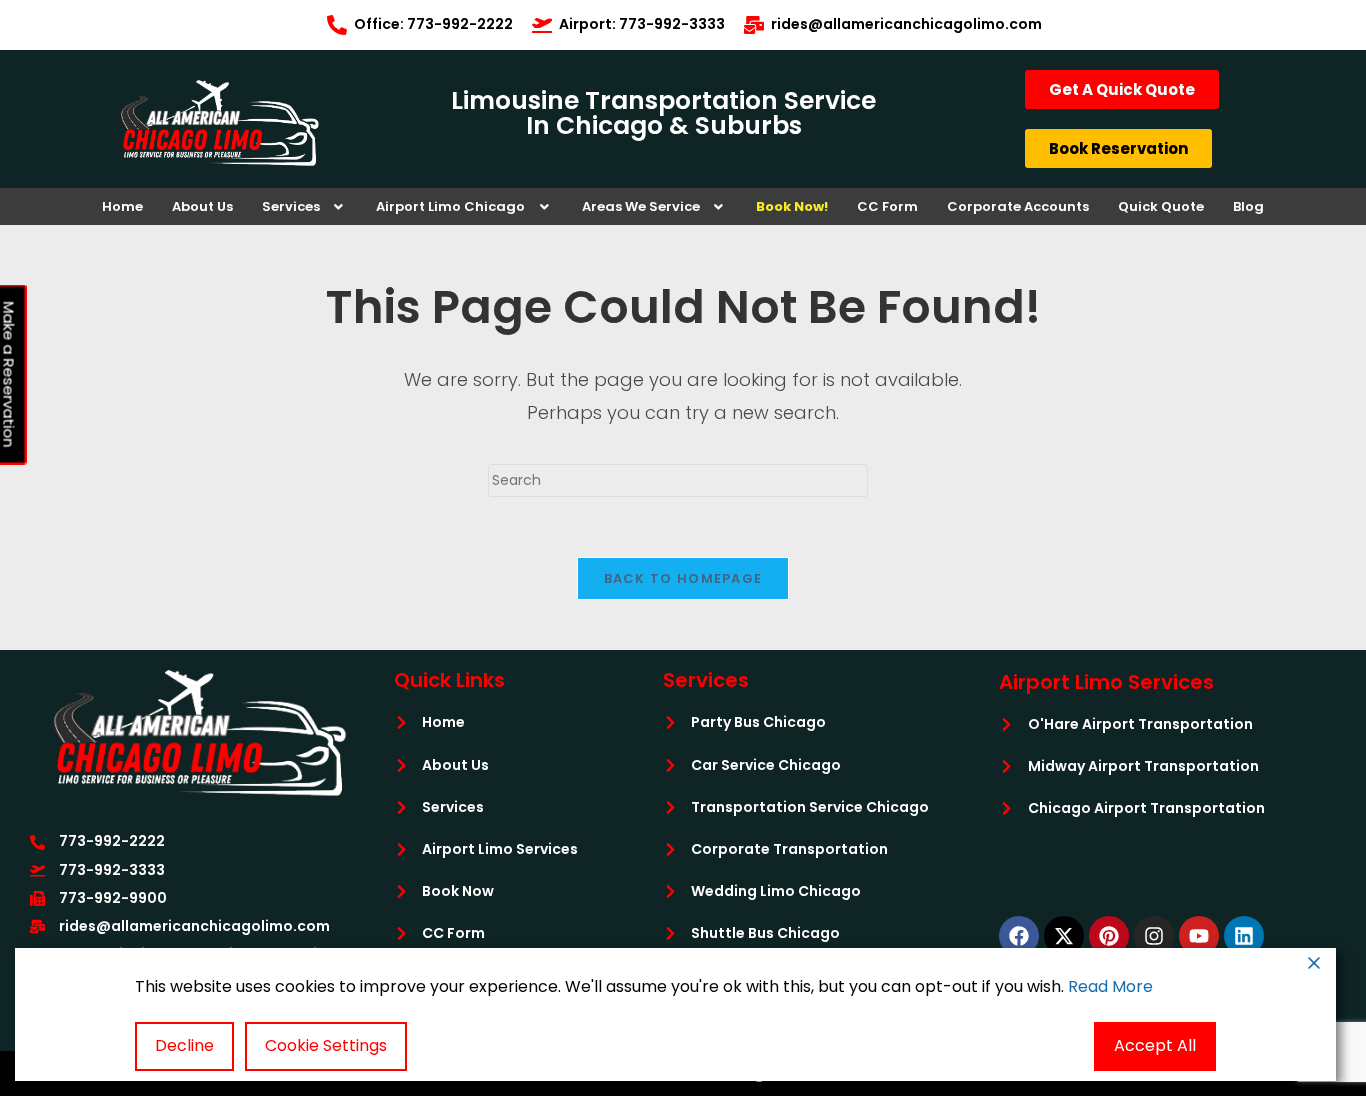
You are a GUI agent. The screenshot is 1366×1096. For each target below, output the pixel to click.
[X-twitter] (1064, 936)
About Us (202, 206)
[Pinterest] (1109, 936)
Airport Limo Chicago (450, 206)
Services (291, 206)
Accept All (1155, 1045)
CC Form (887, 206)
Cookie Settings (326, 1045)
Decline (184, 1045)
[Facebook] (1019, 936)
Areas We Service (641, 206)
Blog (1248, 206)
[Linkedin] (1244, 936)
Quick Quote (1161, 206)
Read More (1110, 986)
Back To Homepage (683, 578)
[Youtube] (1199, 936)
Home (122, 206)
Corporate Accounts (1018, 206)
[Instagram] (1154, 936)
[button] (305, 206)
